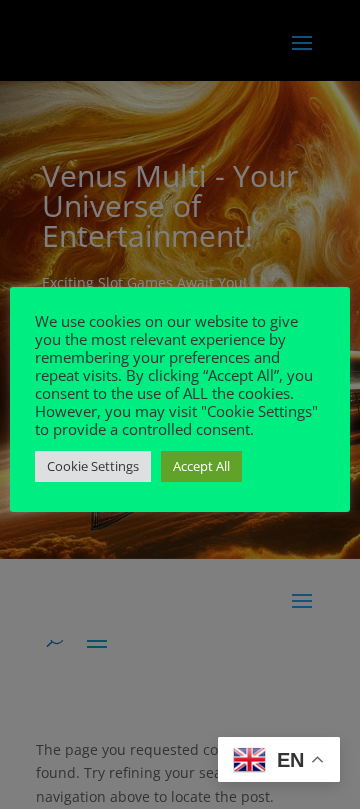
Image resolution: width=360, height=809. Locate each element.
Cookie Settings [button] (93, 466)
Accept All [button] (201, 466)
